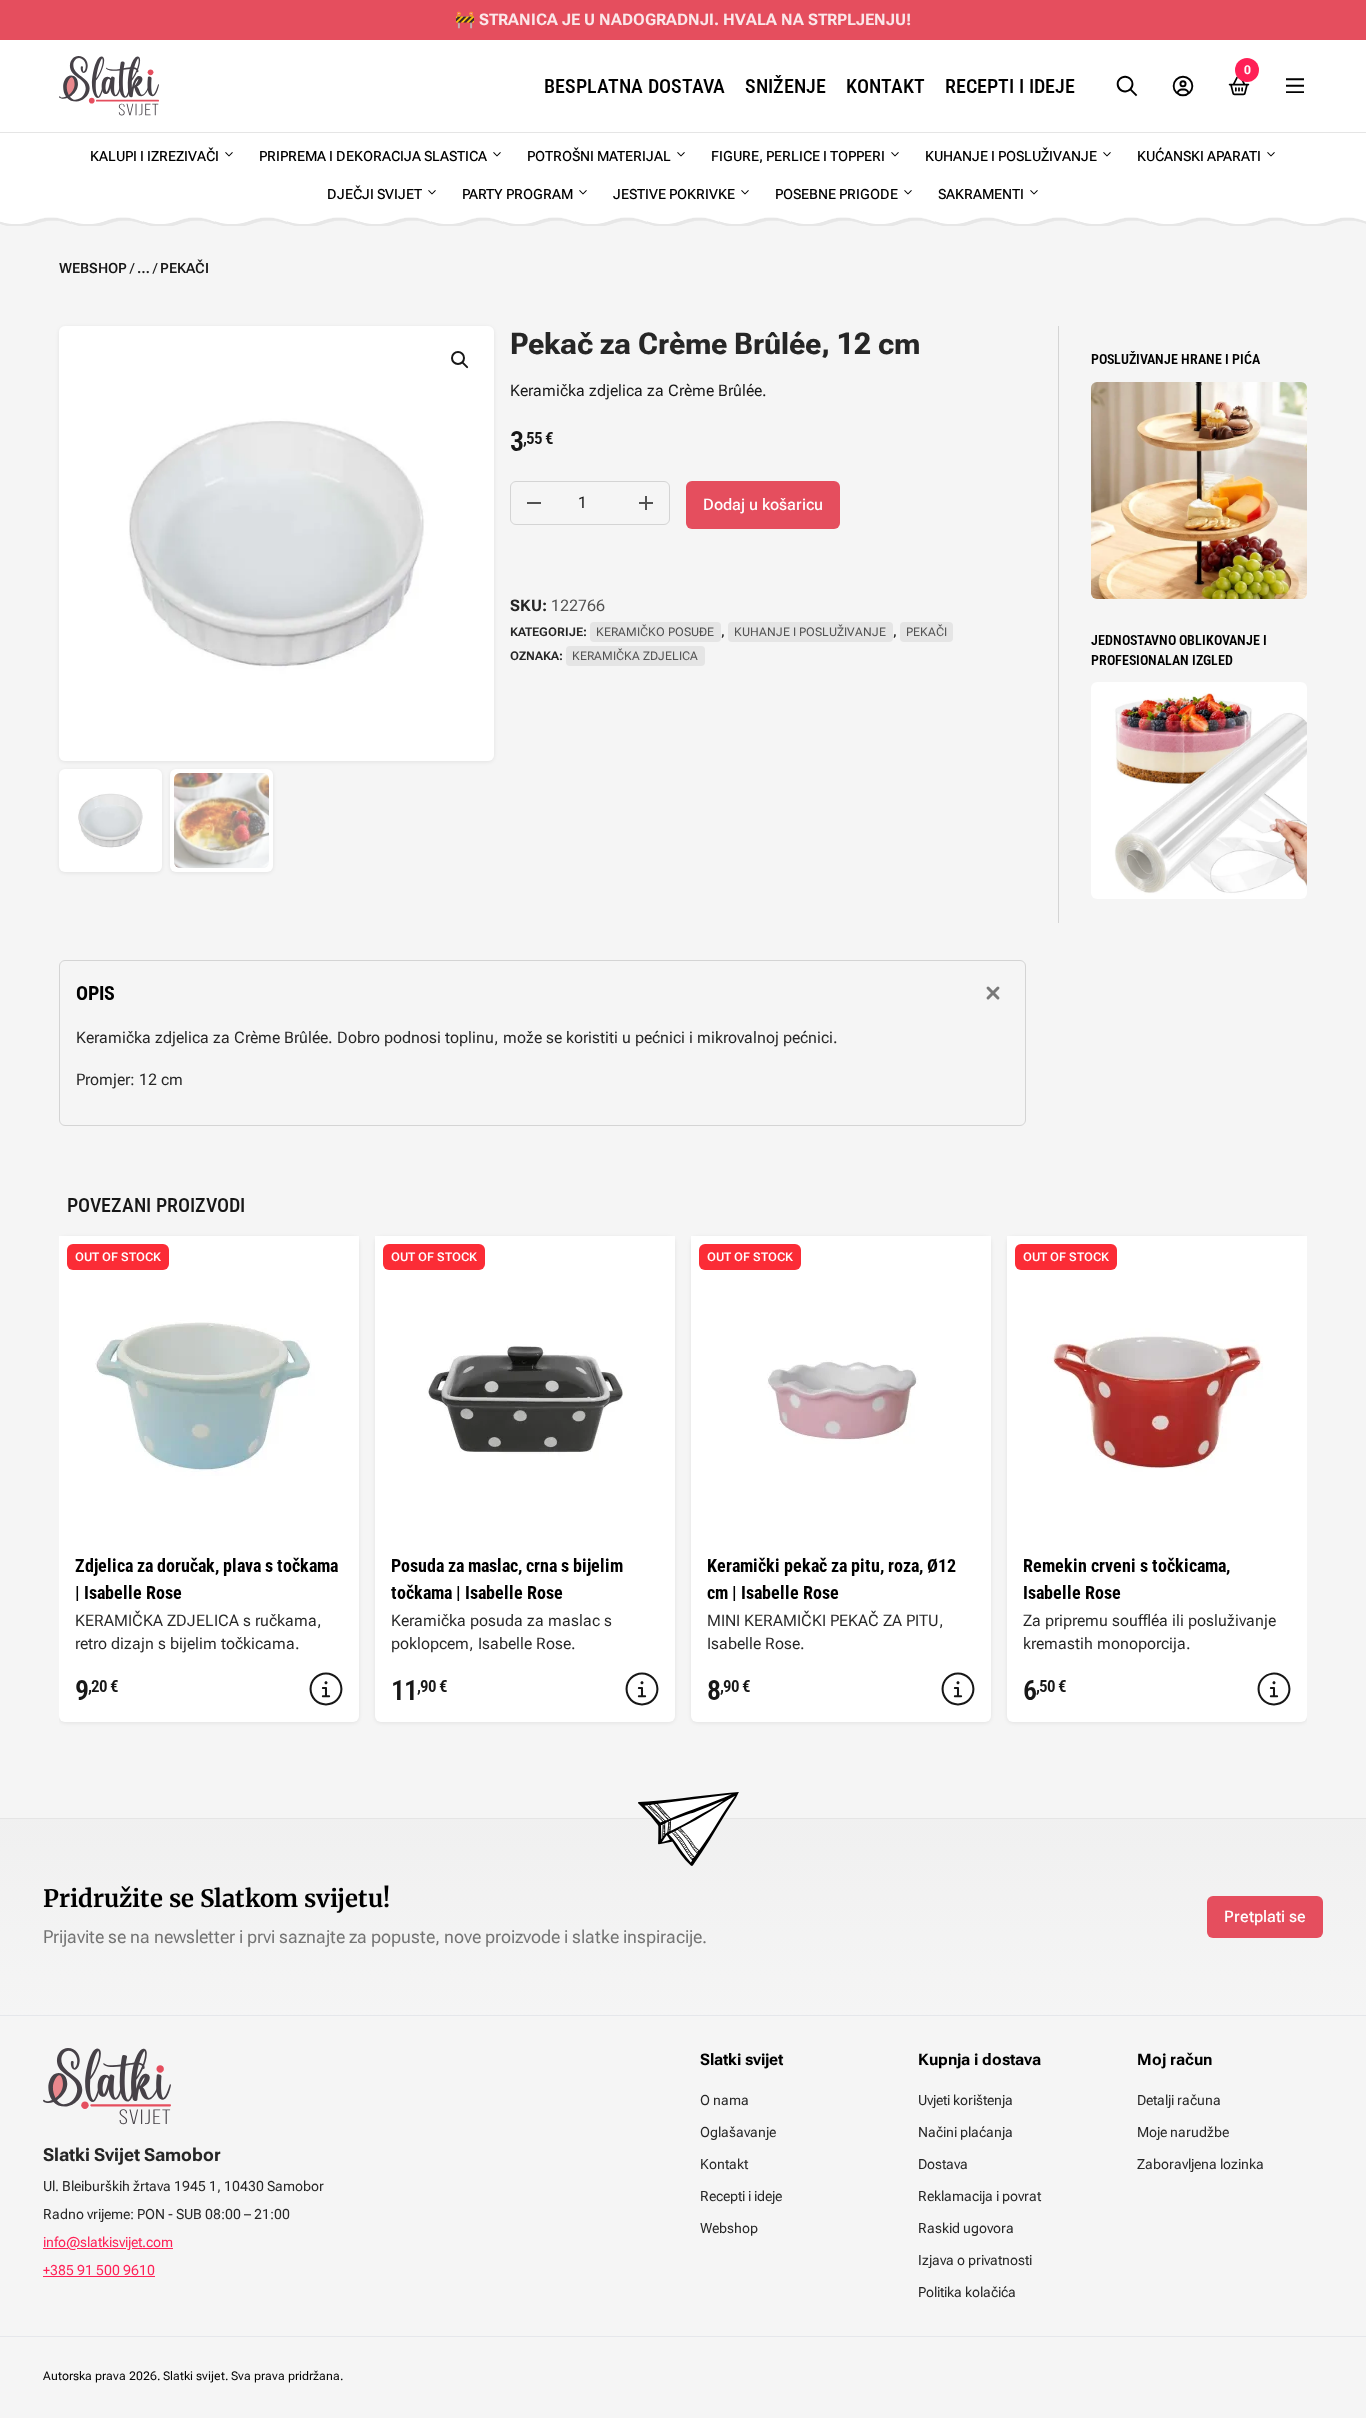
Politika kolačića (967, 2292)
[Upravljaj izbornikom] (1295, 86)
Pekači (184, 268)
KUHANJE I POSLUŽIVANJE (810, 632)
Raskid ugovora (966, 2228)
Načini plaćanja (965, 2132)
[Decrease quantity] (534, 503)
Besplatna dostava (634, 86)
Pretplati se (1265, 1916)
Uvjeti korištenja (965, 2100)
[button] (460, 360)
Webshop (93, 268)
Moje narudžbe (1183, 2132)
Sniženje (785, 86)
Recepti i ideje (1010, 86)
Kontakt (885, 86)
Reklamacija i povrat (979, 2196)
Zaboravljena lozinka (1200, 2164)
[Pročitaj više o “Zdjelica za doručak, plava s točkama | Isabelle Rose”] (326, 1689)
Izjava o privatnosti (975, 2260)
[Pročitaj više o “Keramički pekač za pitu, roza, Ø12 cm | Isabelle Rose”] (958, 1689)
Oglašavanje (738, 2132)
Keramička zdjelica (635, 656)
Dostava (943, 2164)
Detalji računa (1179, 2100)
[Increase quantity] (646, 503)
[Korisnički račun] (1183, 86)
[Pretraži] (1127, 86)
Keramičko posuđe (655, 632)
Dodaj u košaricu (763, 504)
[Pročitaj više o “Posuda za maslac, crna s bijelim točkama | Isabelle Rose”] (642, 1689)
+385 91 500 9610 (99, 2270)
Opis (95, 993)
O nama (724, 2100)
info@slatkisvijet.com (108, 2242)
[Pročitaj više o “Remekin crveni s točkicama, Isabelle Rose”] (1274, 1689)
